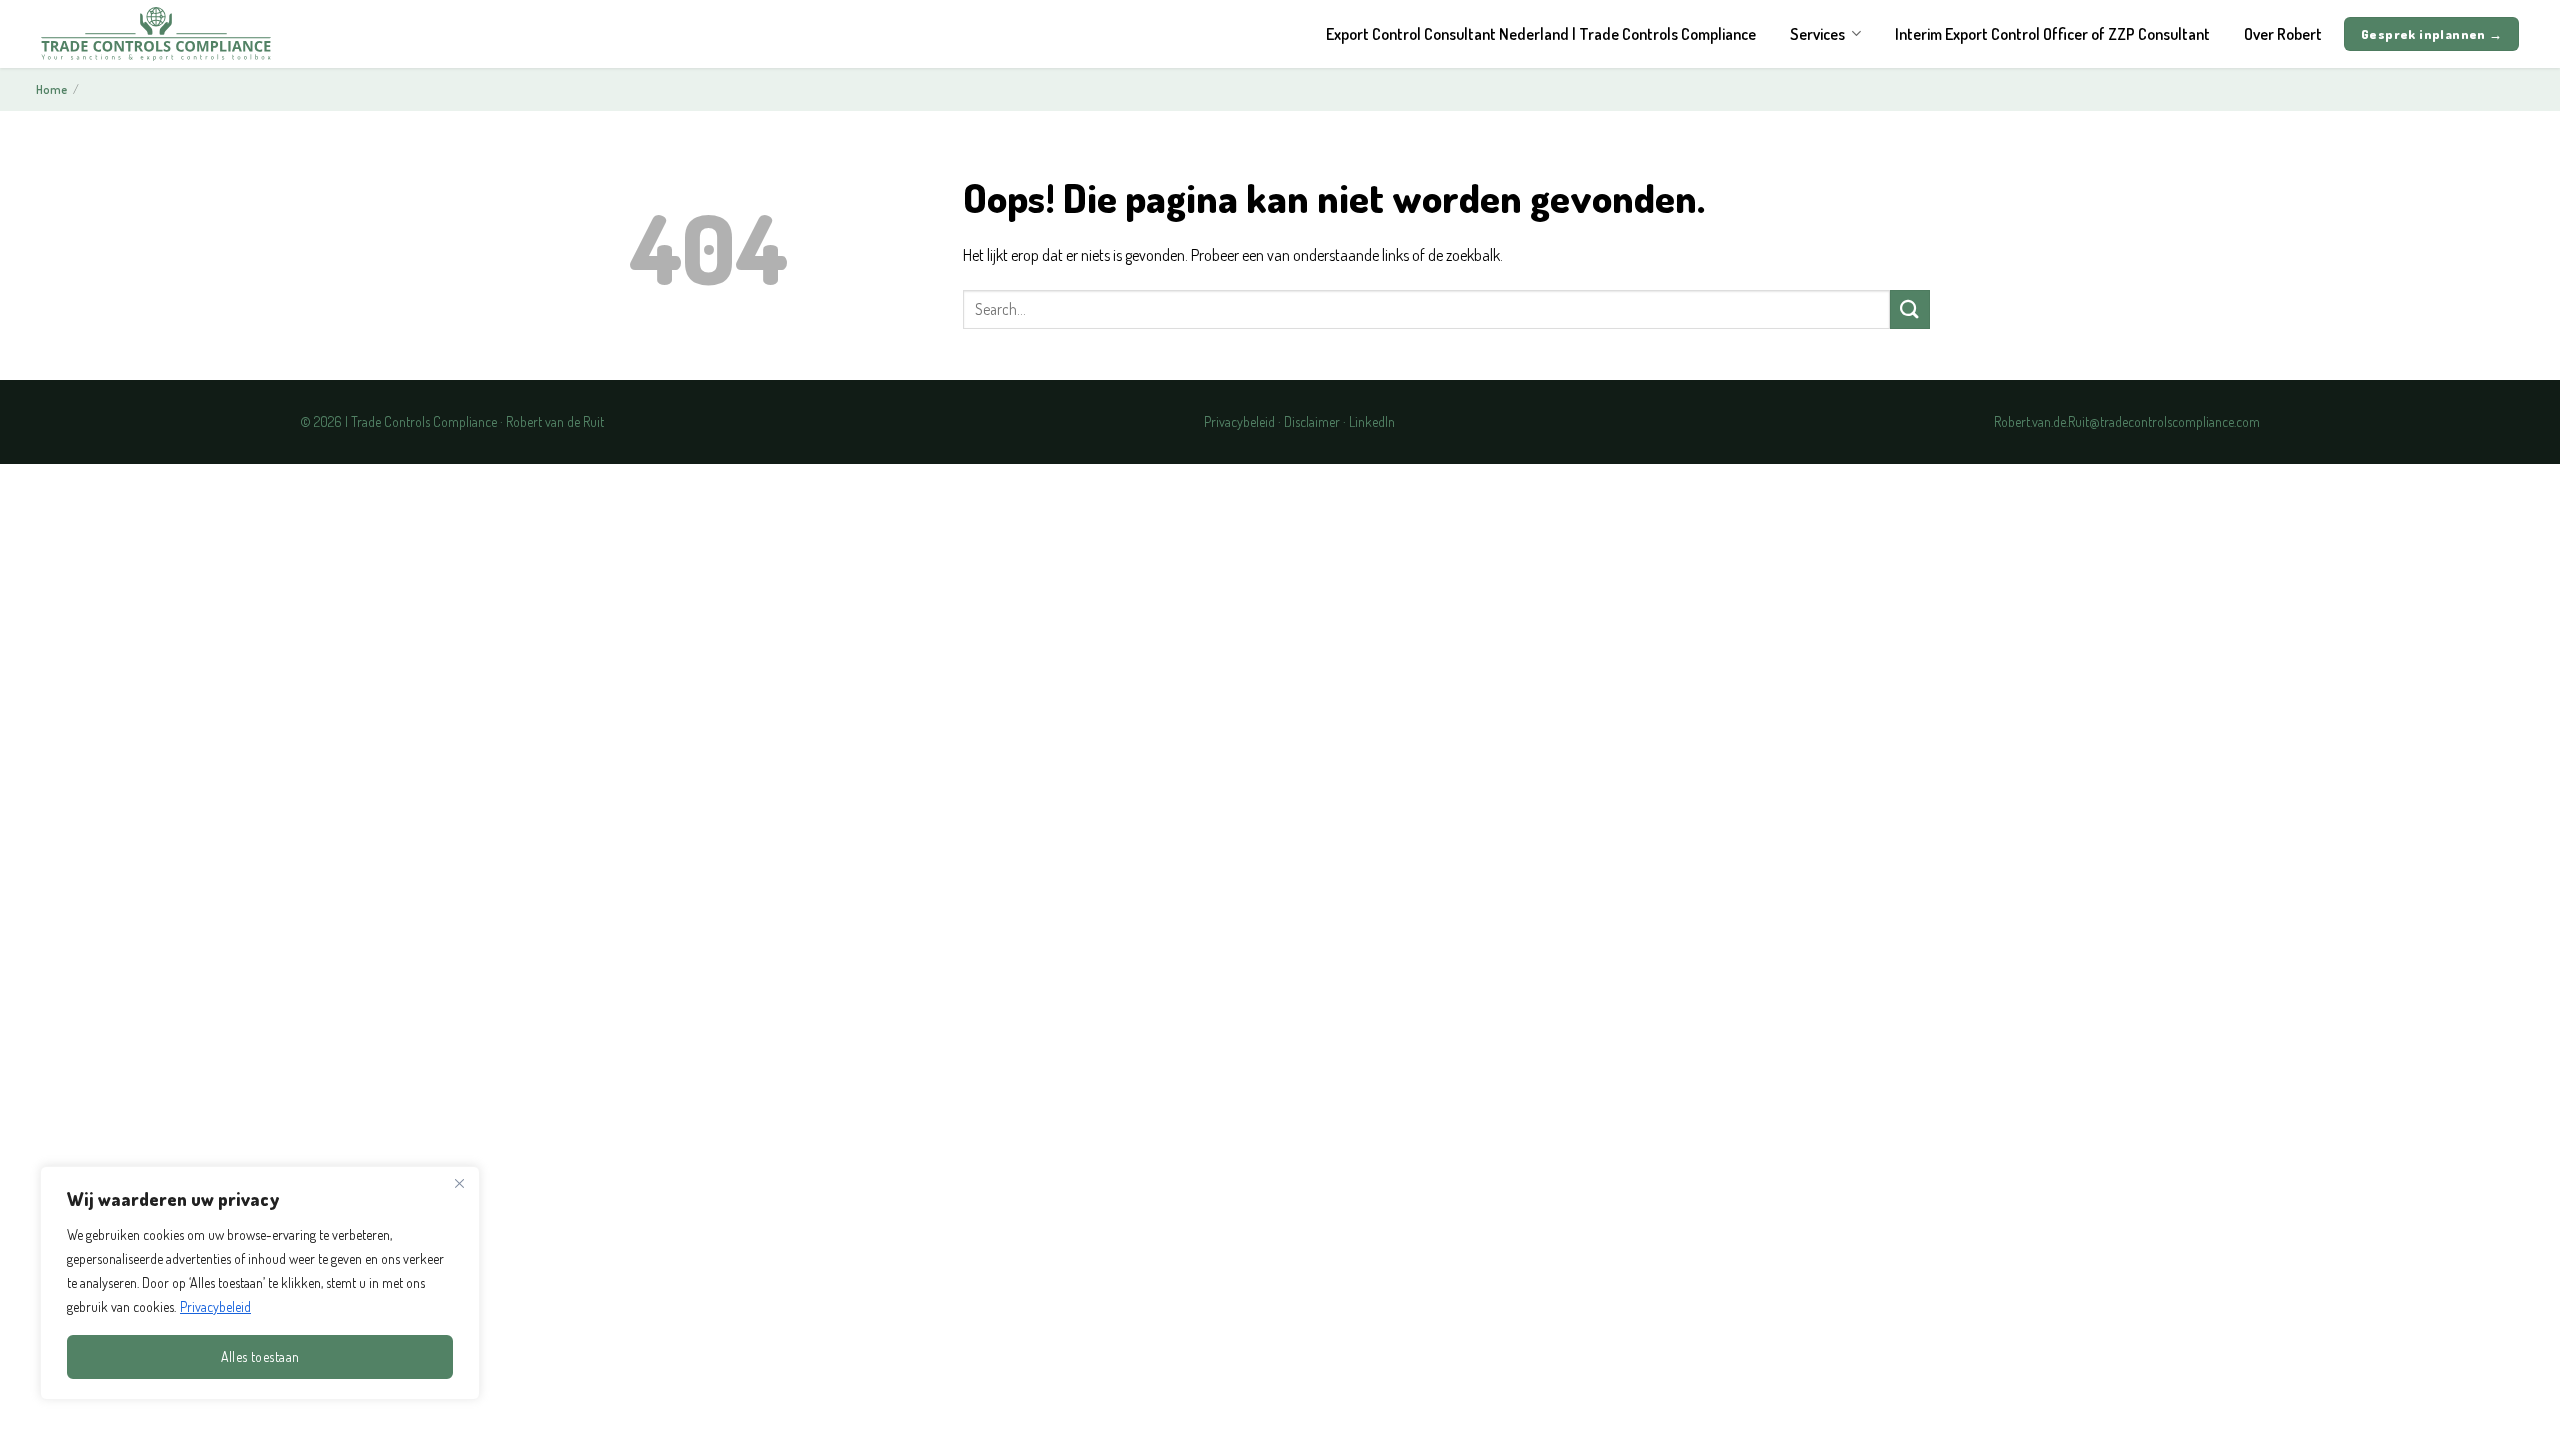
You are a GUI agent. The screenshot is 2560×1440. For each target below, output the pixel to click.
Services (1817, 34)
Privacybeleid (215, 1306)
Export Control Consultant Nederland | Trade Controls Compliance (1541, 34)
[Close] (459, 1183)
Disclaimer (1312, 421)
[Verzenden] (1910, 309)
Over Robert (2283, 34)
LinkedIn (1372, 421)
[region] (260, 1283)
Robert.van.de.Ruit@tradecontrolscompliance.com (2127, 421)
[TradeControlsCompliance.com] (156, 33)
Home (51, 89)
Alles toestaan (260, 1356)
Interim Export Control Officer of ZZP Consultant (2052, 34)
